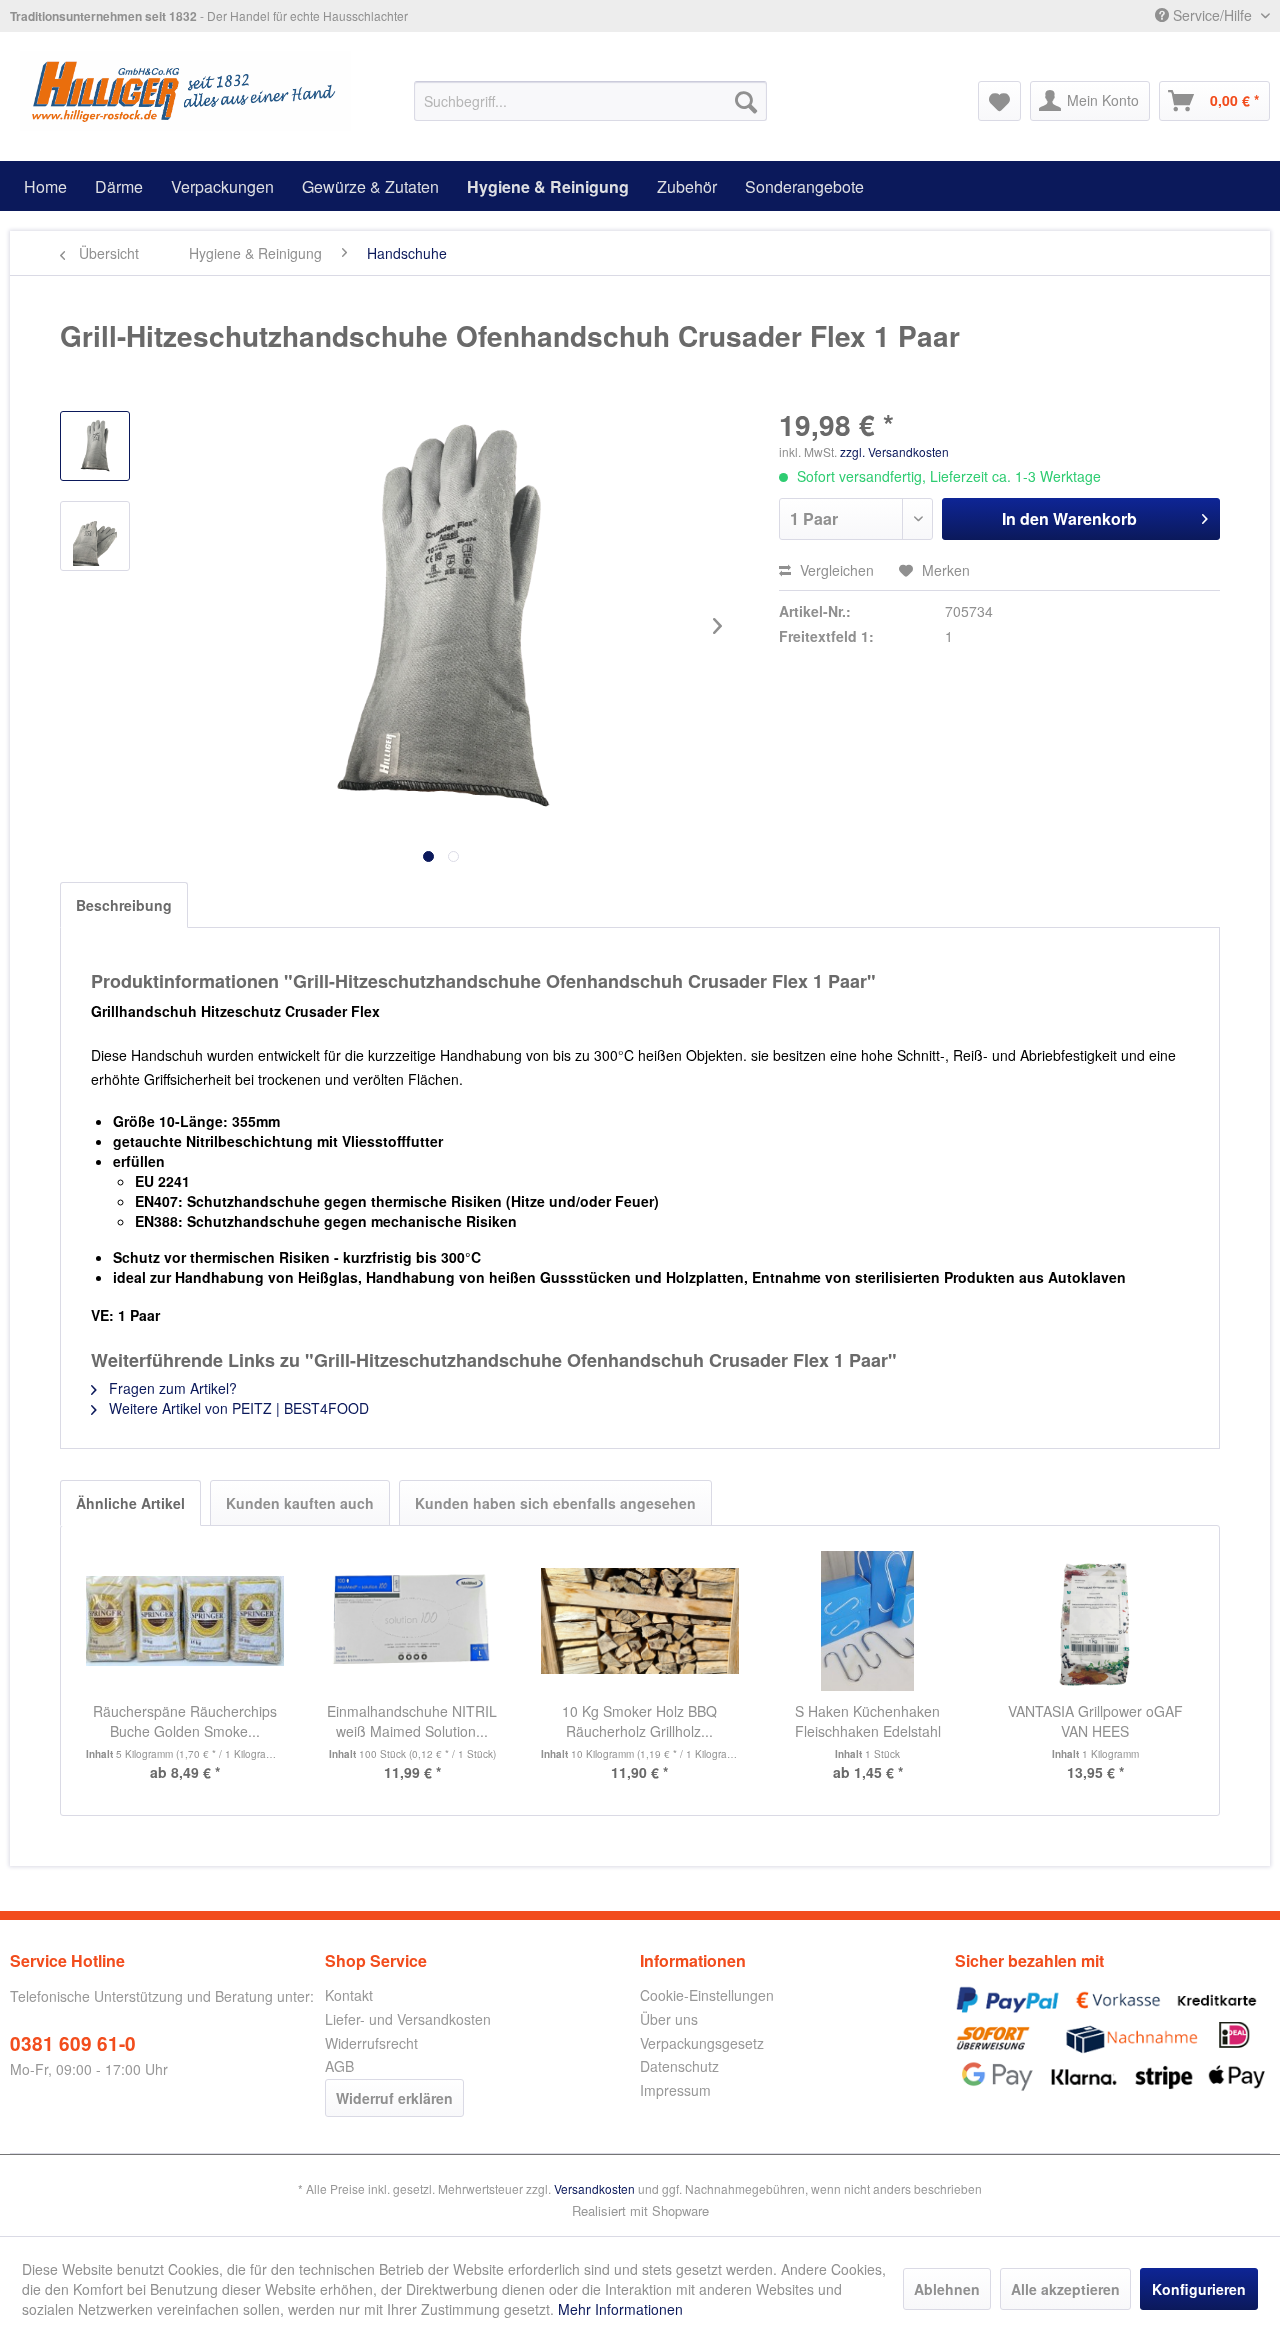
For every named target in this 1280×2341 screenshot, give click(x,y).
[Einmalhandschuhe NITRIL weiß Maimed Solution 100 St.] (413, 1621)
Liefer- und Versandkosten (408, 2019)
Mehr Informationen (620, 2309)
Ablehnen (947, 2289)
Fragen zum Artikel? (171, 1388)
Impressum (675, 2090)
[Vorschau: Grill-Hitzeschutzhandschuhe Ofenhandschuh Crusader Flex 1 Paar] (95, 446)
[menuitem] (590, 101)
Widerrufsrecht (371, 2043)
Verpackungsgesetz (702, 2043)
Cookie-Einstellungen (707, 1995)
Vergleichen (835, 570)
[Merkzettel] (999, 101)
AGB (339, 2066)
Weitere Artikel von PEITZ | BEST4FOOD (237, 1408)
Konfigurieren (1199, 2289)
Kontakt (349, 1995)
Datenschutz (679, 2066)
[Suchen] (746, 101)
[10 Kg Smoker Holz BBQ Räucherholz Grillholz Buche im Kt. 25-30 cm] (640, 1621)
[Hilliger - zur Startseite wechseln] (185, 91)
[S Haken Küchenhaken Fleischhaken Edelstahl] (868, 1621)
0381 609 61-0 (73, 2043)
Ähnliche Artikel (130, 1503)
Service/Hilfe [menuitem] (1212, 15)
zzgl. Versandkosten (894, 451)
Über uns (669, 2019)
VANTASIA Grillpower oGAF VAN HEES (1095, 1721)
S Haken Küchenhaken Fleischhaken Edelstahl (868, 1721)
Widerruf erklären (394, 2098)
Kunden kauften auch (300, 1503)
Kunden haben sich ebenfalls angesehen (555, 1503)
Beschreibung (124, 905)
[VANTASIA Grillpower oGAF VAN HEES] (1095, 1621)
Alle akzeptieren (1065, 2289)
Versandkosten (594, 2188)
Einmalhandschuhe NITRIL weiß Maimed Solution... (412, 1721)
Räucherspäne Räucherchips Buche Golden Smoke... (185, 1721)
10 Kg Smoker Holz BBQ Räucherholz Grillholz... (639, 1721)
